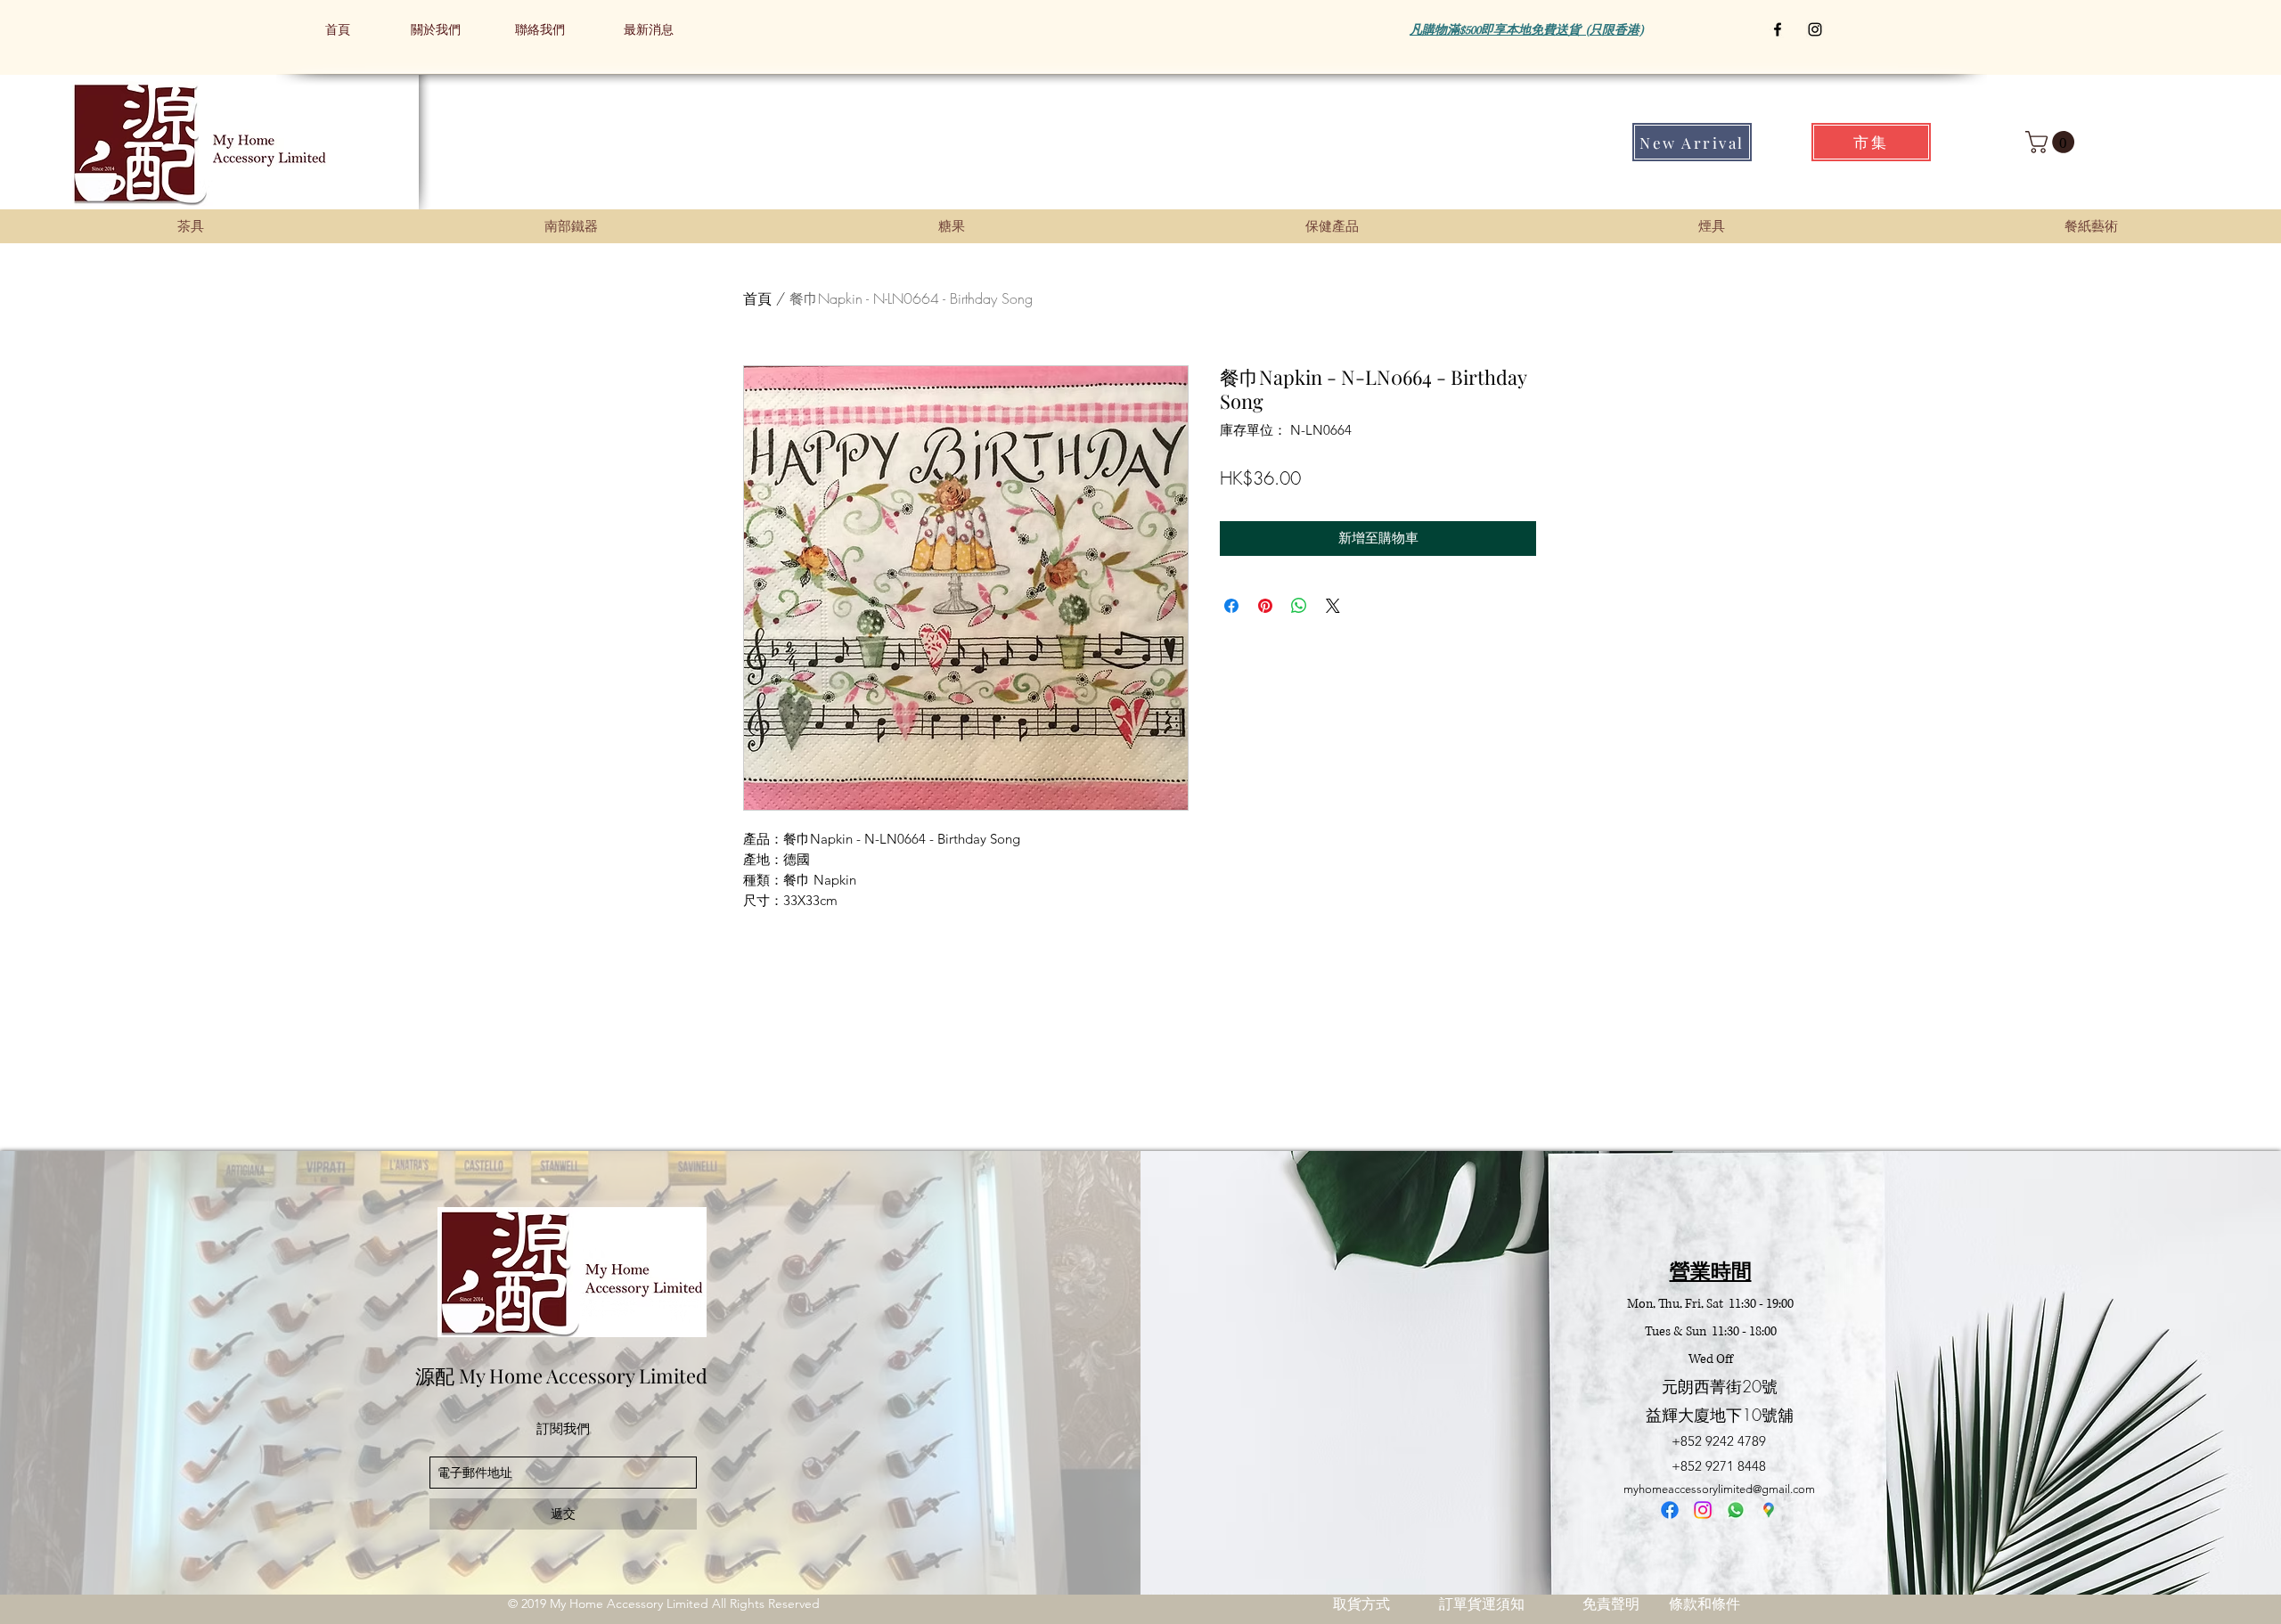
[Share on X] (1333, 606)
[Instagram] (1703, 1510)
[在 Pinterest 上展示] (1265, 606)
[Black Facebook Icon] (1778, 29)
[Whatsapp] (1736, 1510)
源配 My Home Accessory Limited (561, 1375)
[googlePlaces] (1769, 1510)
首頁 (757, 298)
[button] (2052, 142)
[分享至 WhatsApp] (1299, 606)
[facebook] (1670, 1510)
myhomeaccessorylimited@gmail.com (1719, 1489)
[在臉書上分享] (1231, 606)
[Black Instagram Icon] (1815, 29)
